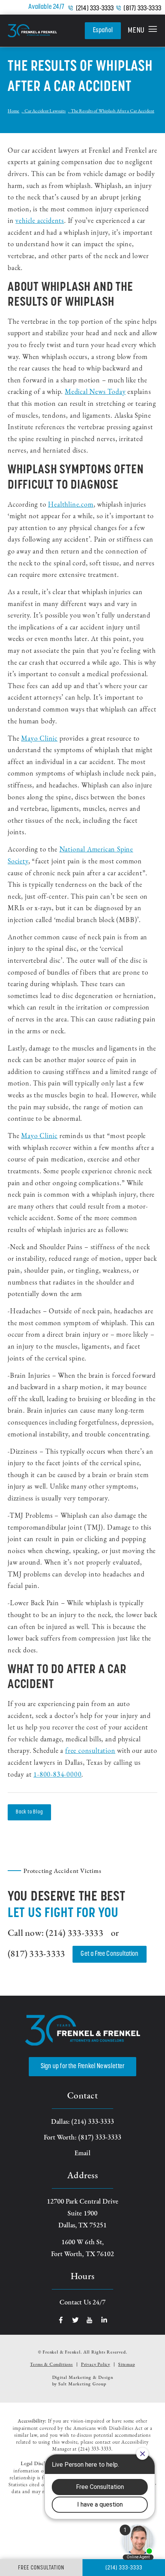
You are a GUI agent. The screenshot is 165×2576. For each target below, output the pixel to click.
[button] (143, 31)
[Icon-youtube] (90, 2320)
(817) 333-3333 (142, 9)
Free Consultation (41, 2568)
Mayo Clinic (39, 739)
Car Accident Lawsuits (45, 111)
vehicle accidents (40, 221)
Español (103, 31)
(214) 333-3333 (95, 9)
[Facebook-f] (61, 2320)
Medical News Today (95, 392)
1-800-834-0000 (57, 1775)
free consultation (90, 1751)
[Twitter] (75, 2320)
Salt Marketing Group (82, 2384)
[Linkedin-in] (104, 2320)
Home (13, 111)
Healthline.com (71, 505)
